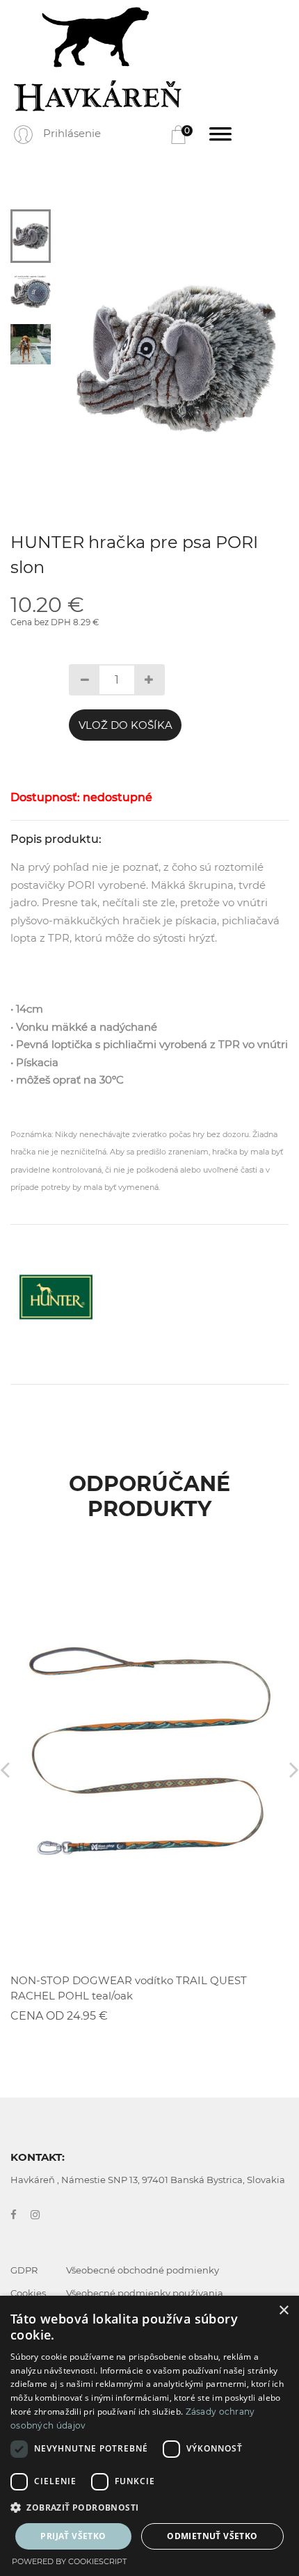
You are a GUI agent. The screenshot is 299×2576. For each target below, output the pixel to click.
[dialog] (149, 2436)
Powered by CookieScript (69, 2561)
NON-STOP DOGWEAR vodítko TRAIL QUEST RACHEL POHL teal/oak (129, 1988)
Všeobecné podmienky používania (145, 2293)
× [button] (283, 2311)
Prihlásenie (72, 133)
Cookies (28, 2293)
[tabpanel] (176, 359)
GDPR (24, 2270)
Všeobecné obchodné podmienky (143, 2270)
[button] (149, 2508)
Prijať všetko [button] (73, 2536)
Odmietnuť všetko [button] (212, 2536)
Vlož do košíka (126, 725)
